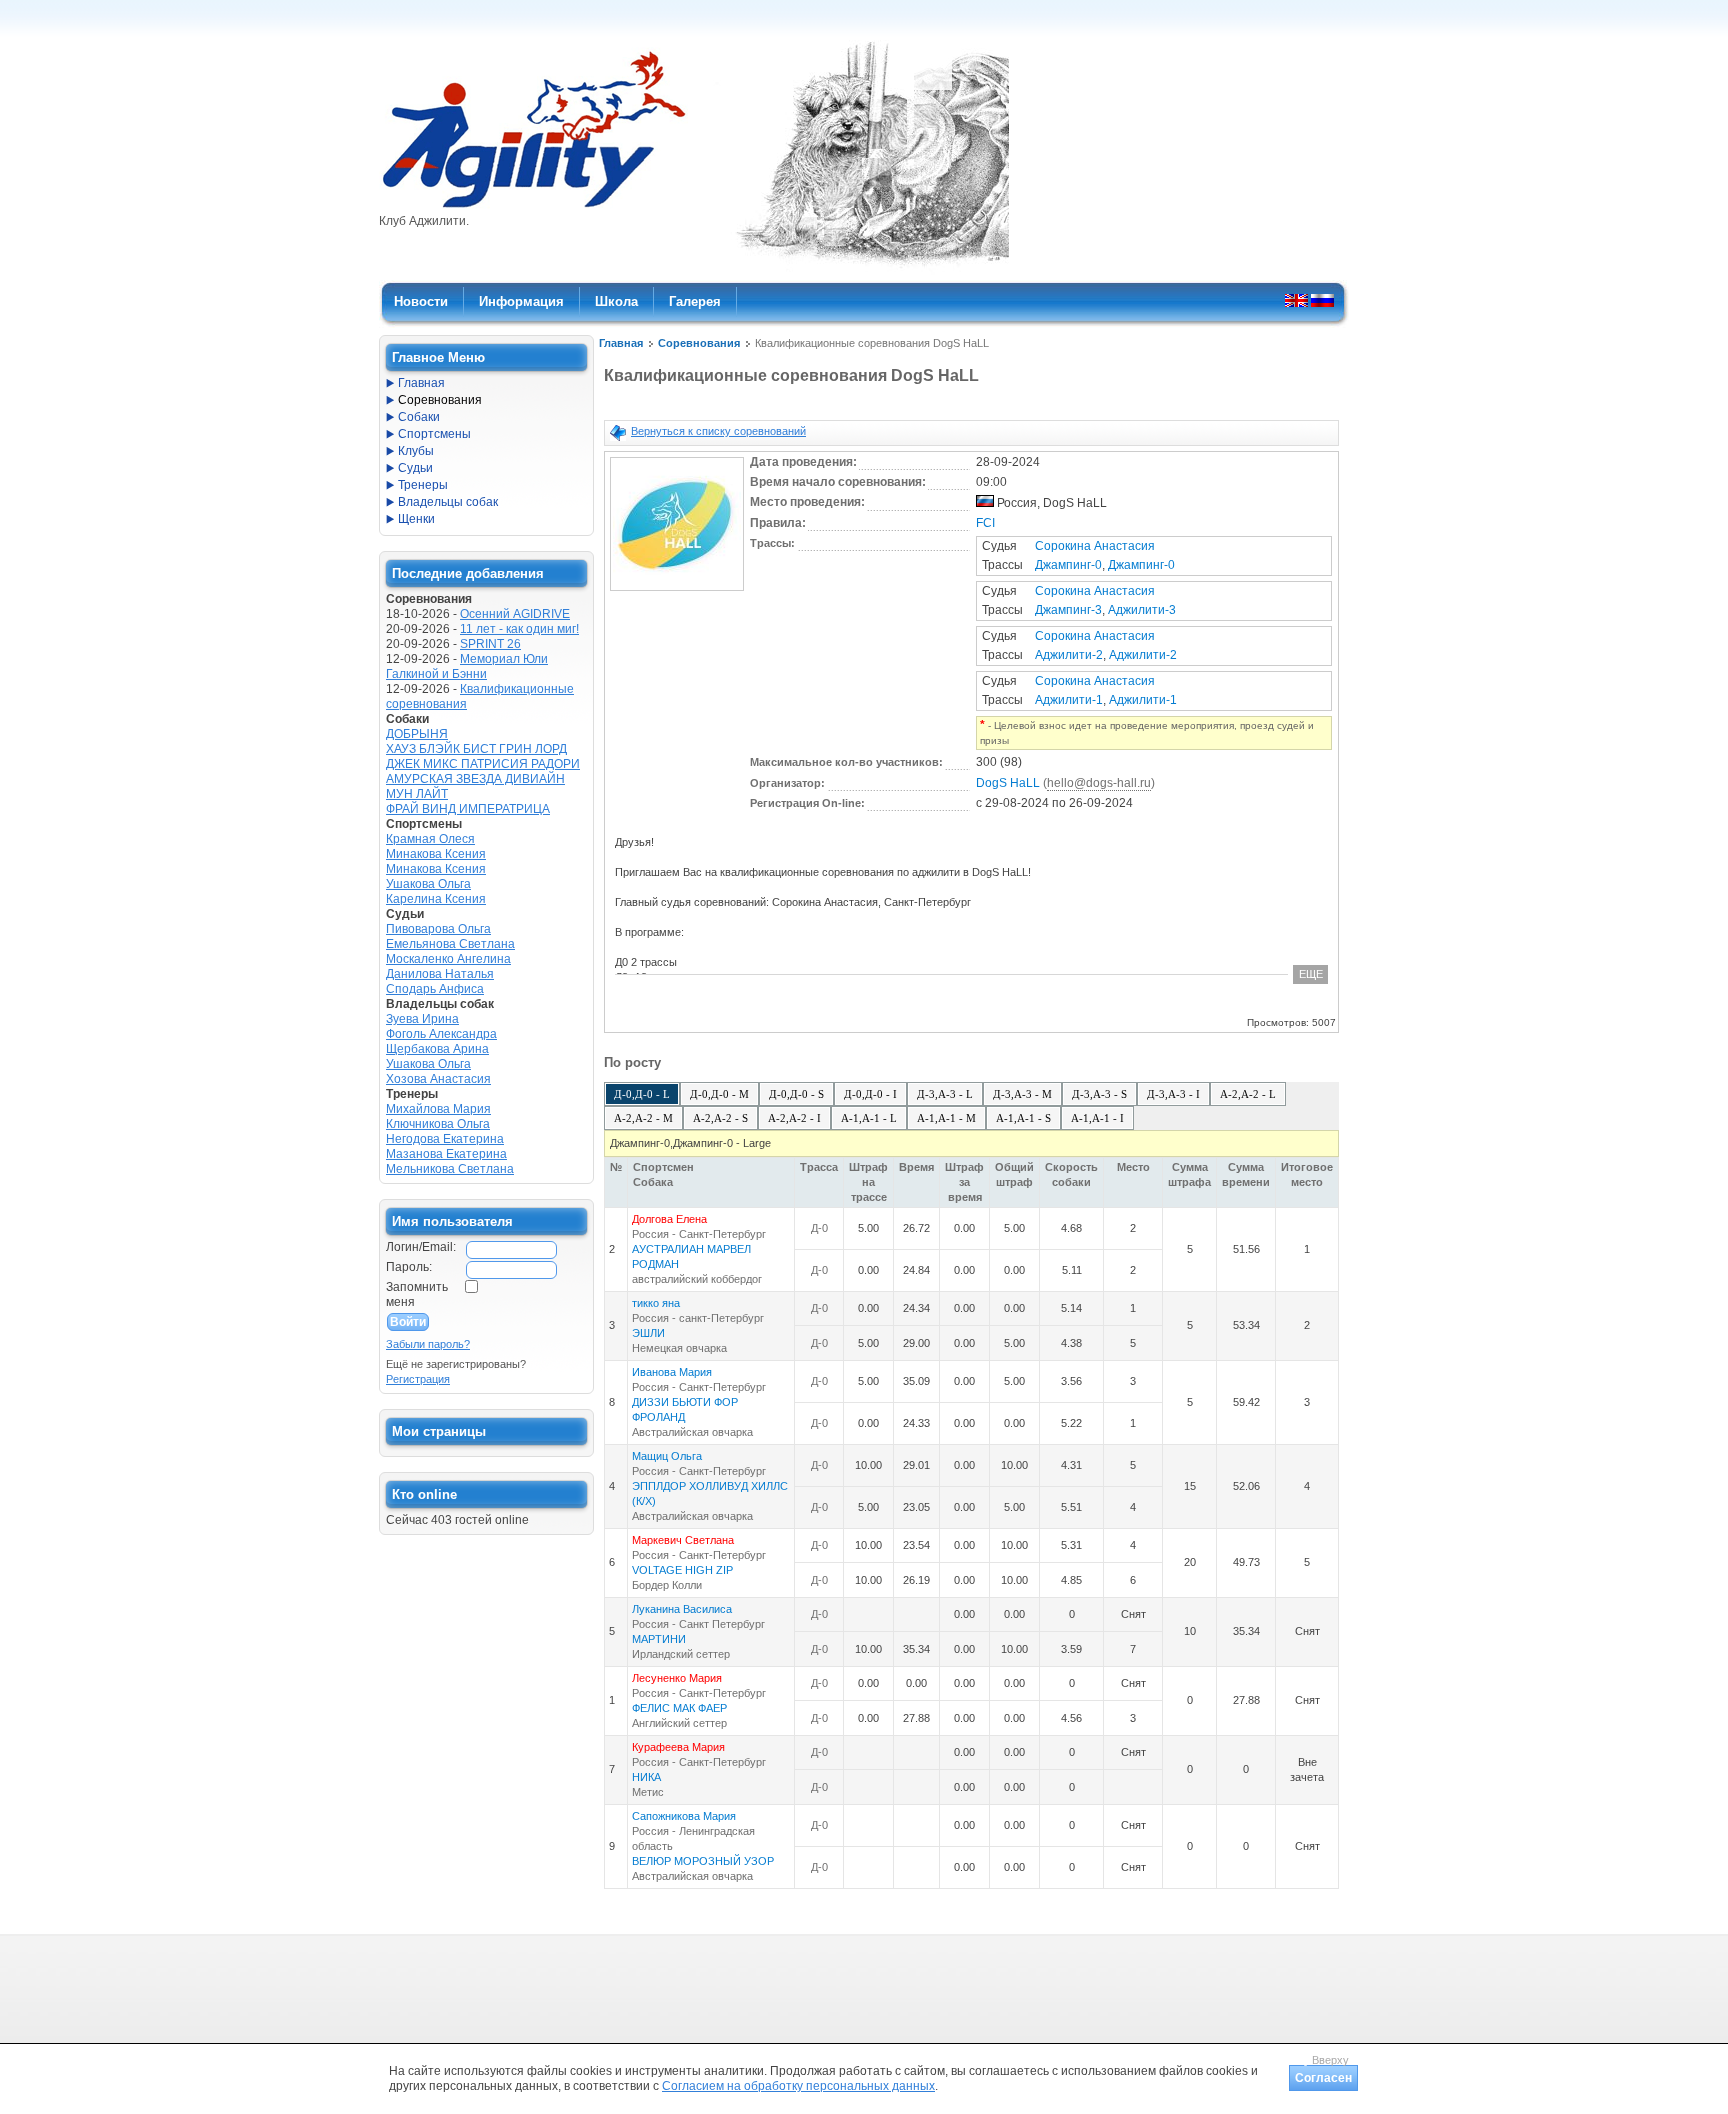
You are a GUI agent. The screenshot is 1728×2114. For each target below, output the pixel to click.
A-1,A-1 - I (1097, 1118)
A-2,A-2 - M (643, 1118)
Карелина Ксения (436, 899)
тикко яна (656, 1303)
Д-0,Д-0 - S (796, 1094)
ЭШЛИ (648, 1333)
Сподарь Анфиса (435, 989)
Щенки (416, 519)
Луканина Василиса (682, 1609)
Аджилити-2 (1069, 655)
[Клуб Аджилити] (533, 208)
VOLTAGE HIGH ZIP (682, 1570)
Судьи (415, 468)
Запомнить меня (417, 1294)
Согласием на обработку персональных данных (798, 2086)
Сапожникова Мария (684, 1816)
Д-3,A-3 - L (945, 1094)
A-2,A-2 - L (1248, 1094)
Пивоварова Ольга (438, 929)
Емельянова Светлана (450, 944)
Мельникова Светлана (450, 1169)
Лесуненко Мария (677, 1678)
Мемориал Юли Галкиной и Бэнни (467, 666)
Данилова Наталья (440, 974)
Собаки (419, 417)
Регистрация (418, 1379)
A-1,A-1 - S (1023, 1118)
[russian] (1322, 300)
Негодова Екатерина (445, 1139)
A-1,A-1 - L (869, 1118)
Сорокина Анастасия (1095, 546)
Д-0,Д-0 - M (719, 1094)
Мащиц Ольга (667, 1456)
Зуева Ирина (422, 1019)
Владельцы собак (448, 502)
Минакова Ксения (436, 854)
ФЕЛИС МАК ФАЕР (679, 1708)
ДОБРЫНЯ (417, 734)
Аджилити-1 (1069, 700)
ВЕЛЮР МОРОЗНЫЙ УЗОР (703, 1861)
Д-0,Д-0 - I (870, 1094)
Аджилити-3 (1142, 610)
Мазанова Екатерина (446, 1154)
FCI (985, 523)
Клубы (416, 451)
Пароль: (409, 1267)
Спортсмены (434, 434)
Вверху (1330, 2060)
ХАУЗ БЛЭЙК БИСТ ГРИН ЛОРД (476, 749)
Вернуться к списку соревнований (718, 431)
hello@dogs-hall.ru (1099, 783)
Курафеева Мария (678, 1747)
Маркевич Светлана (683, 1540)
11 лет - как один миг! (519, 629)
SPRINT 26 (490, 644)
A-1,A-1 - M (946, 1118)
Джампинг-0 (1068, 565)
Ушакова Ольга (428, 884)
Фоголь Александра (441, 1034)
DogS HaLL (1008, 783)
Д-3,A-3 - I (1173, 1094)
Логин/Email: (421, 1247)
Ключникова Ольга (438, 1124)
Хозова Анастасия (438, 1079)
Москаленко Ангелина (448, 959)
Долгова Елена (669, 1219)
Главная (621, 343)
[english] (1296, 300)
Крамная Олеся (430, 839)
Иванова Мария (672, 1372)
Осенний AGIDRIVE (515, 614)
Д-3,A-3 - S (1099, 1094)
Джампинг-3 (1068, 610)
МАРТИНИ (659, 1639)
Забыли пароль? (428, 1344)
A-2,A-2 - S (720, 1118)
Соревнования (699, 343)
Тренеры (423, 485)
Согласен (1323, 2078)
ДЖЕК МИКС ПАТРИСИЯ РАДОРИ (483, 764)
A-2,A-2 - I (794, 1118)
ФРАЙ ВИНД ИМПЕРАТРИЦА (468, 809)
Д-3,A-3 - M (1022, 1094)
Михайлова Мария (438, 1109)
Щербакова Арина (437, 1049)
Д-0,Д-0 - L (642, 1094)
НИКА (646, 1777)
